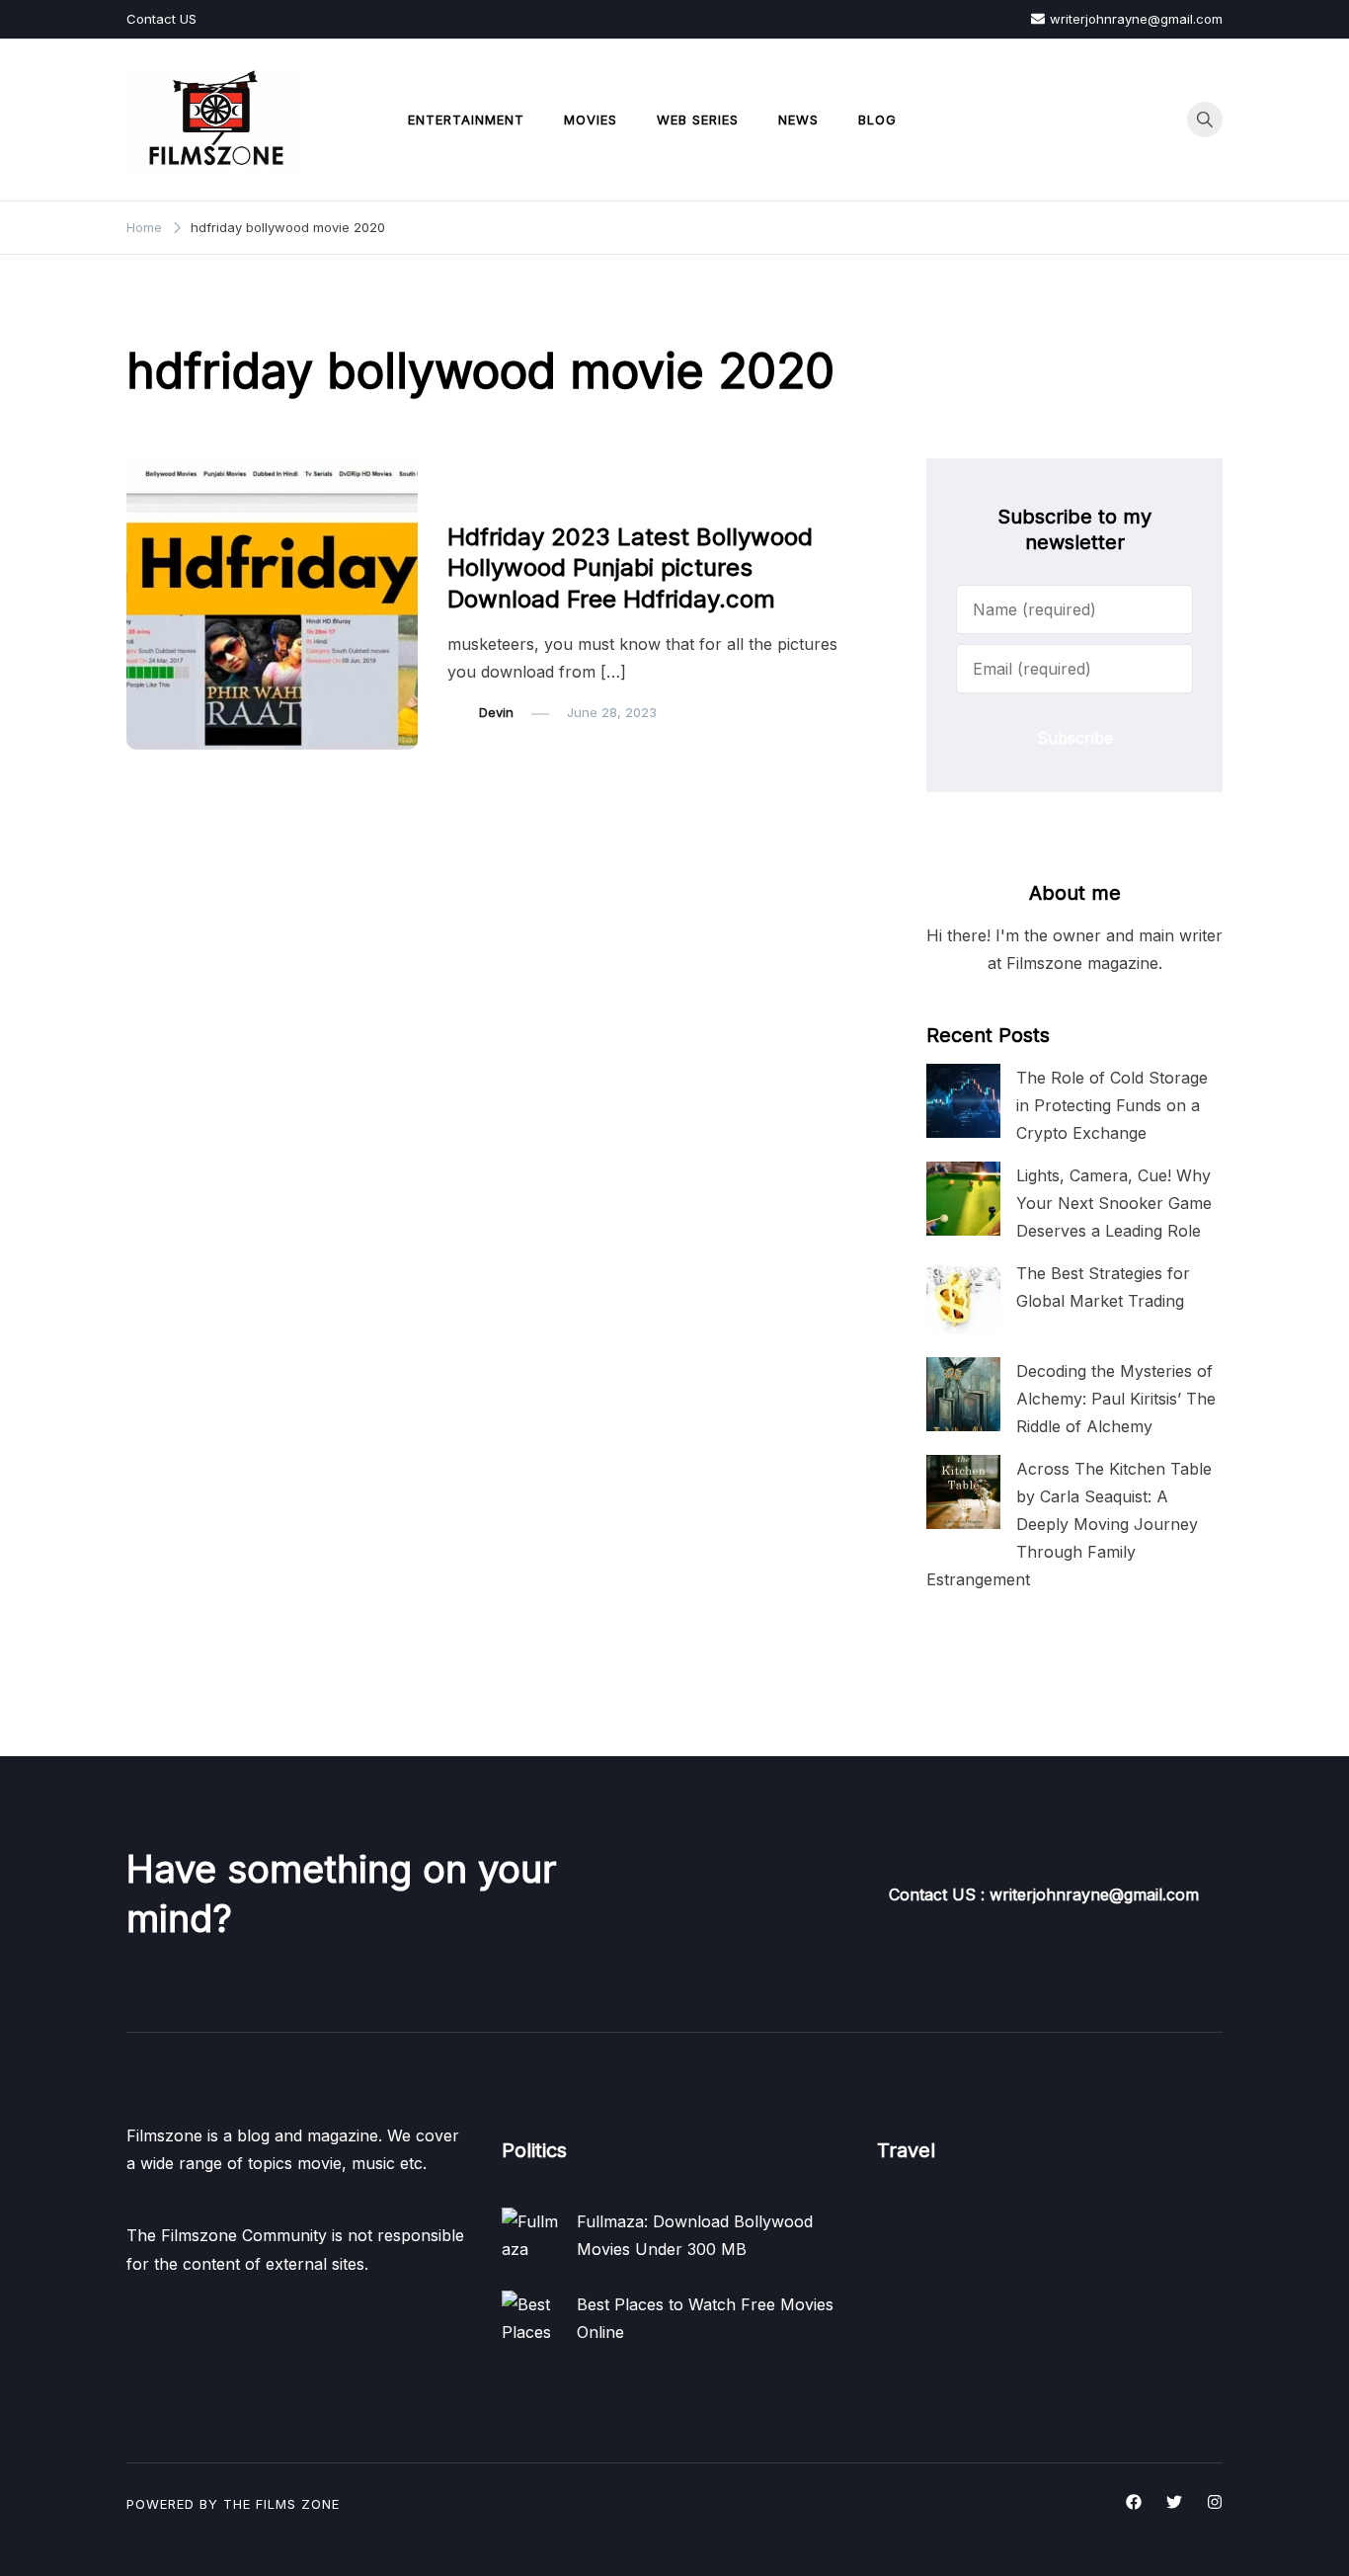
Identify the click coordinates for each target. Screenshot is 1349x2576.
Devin (496, 712)
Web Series (698, 120)
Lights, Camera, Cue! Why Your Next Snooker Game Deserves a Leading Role (1114, 1203)
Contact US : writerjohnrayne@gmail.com (1044, 1894)
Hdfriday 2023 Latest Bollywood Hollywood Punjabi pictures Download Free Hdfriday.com (630, 567)
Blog (877, 120)
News (798, 120)
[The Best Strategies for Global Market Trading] (963, 1296)
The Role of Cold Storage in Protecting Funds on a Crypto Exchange (1112, 1105)
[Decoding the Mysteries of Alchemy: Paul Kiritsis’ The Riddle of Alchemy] (963, 1394)
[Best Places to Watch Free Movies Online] (531, 2320)
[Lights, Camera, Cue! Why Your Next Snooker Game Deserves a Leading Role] (963, 1199)
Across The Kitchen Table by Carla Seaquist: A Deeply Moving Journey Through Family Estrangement (1069, 1525)
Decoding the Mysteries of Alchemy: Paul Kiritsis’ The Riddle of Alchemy (1116, 1399)
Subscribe (1075, 738)
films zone (298, 2504)
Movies (591, 120)
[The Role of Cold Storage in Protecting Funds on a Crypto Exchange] (963, 1101)
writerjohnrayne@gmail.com (1136, 19)
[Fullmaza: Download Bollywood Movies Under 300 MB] (531, 2237)
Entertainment (466, 120)
